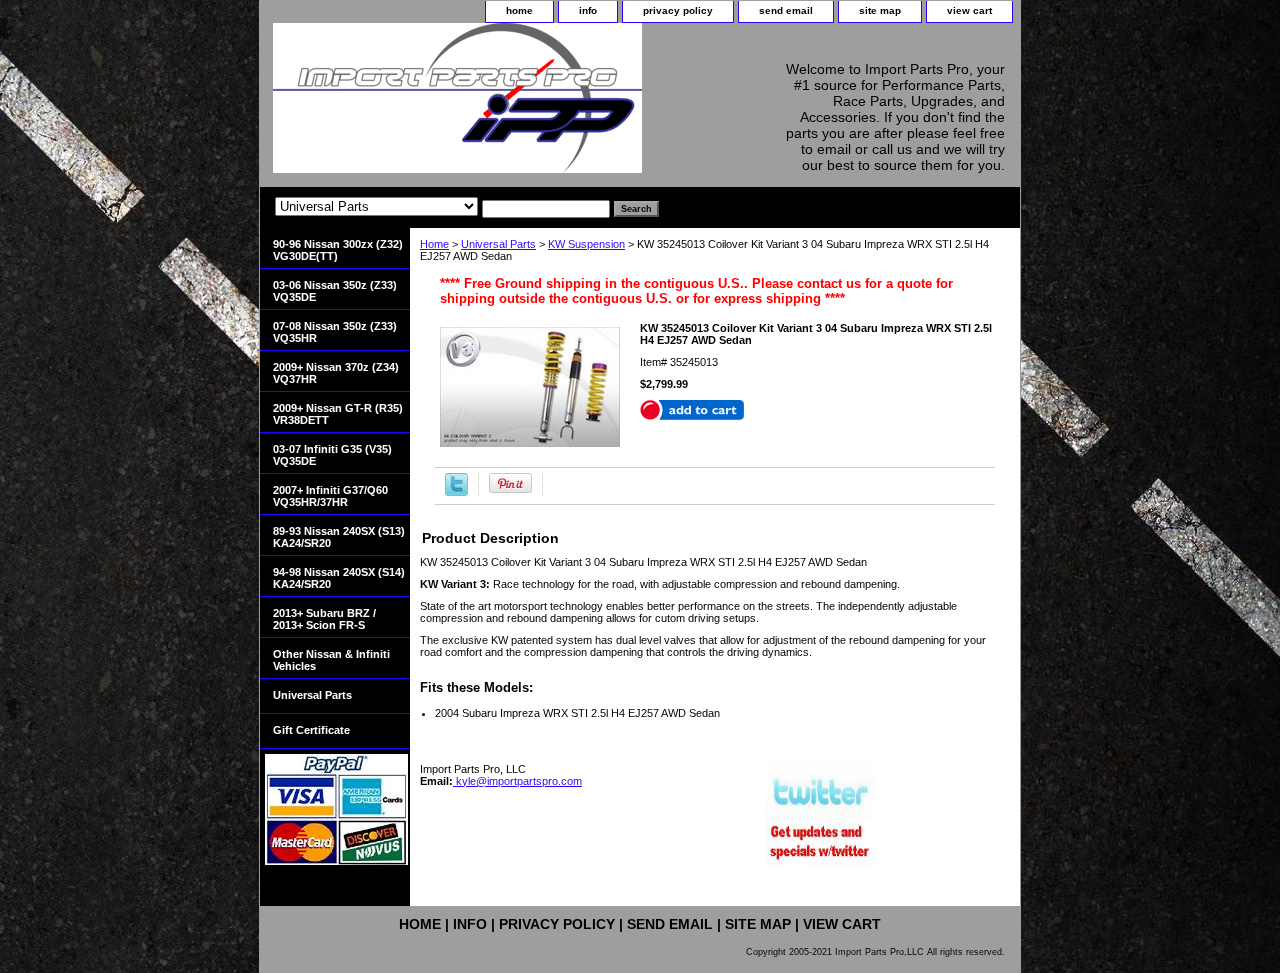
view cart (969, 10)
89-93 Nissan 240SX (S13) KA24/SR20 (339, 537)
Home (434, 244)
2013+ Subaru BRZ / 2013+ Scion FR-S (324, 619)
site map (880, 10)
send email (786, 10)
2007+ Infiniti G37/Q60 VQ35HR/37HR (330, 496)
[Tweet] (456, 492)
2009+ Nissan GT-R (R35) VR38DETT (338, 414)
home (519, 10)
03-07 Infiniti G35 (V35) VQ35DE (332, 455)
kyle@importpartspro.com (517, 781)
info (588, 10)
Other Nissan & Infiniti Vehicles (331, 660)
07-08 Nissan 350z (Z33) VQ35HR (335, 332)
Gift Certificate (311, 730)
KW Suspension (586, 244)
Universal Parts (498, 244)
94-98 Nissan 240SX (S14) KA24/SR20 (339, 578)
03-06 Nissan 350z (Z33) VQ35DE (335, 291)
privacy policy (678, 10)
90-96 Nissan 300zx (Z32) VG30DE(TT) (338, 250)
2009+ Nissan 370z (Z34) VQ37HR (336, 373)
